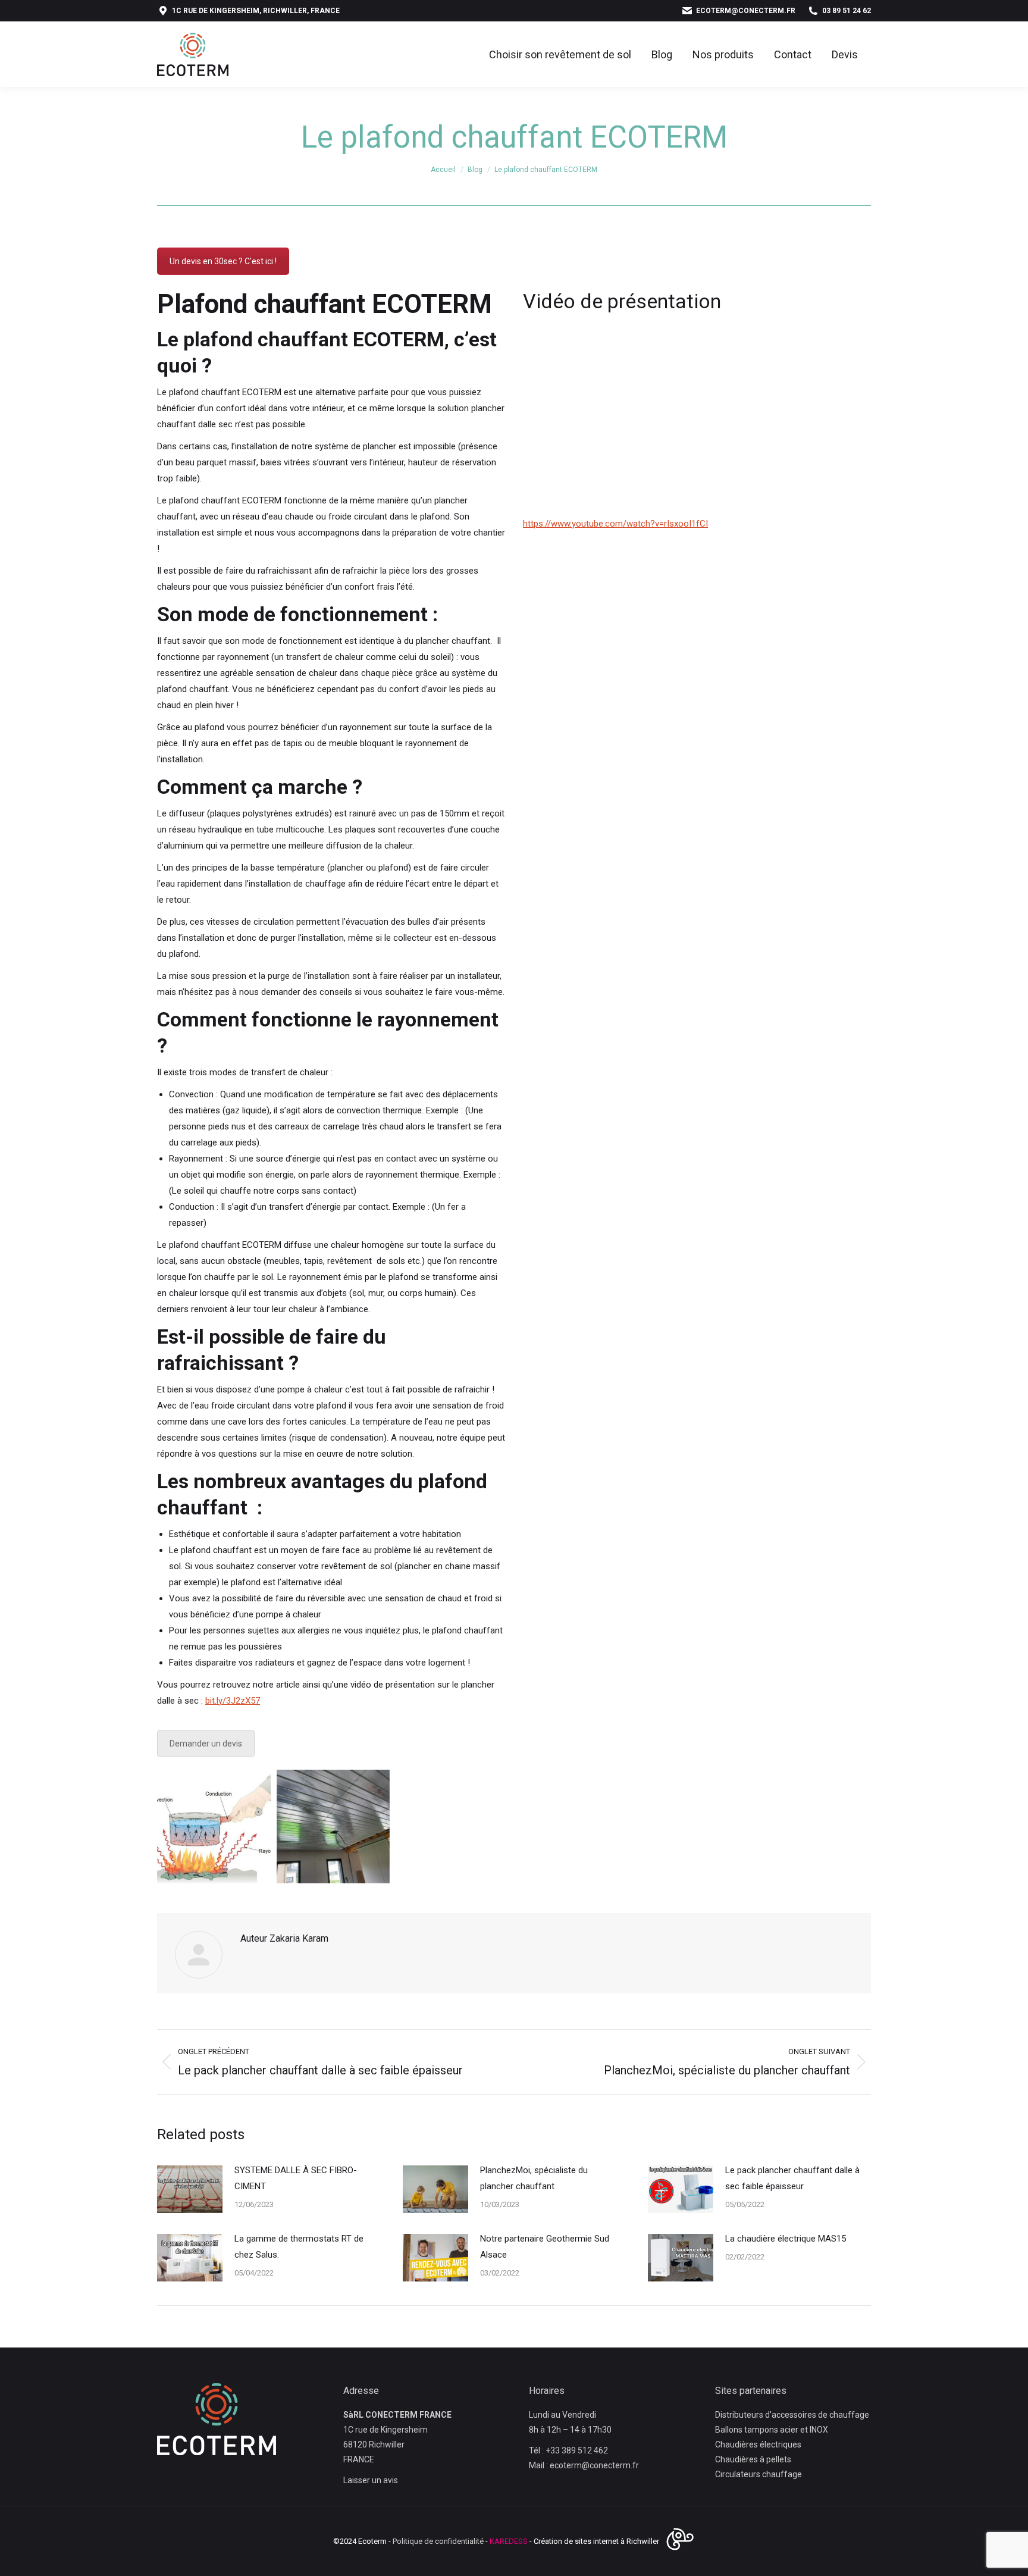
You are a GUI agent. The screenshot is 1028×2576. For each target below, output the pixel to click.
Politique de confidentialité (438, 2541)
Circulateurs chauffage (759, 2474)
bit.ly (233, 1701)
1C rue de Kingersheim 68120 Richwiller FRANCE (385, 2444)
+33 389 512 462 (577, 2450)
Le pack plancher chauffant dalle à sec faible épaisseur (792, 2178)
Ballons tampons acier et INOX (772, 2430)
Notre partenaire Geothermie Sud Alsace (545, 2247)
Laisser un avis (371, 2480)
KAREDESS (509, 2541)
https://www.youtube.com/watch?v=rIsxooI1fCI (615, 524)
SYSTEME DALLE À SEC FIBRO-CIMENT (296, 2178)
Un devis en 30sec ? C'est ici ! (223, 261)
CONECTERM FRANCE (408, 2415)
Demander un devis (206, 1744)
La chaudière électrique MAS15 (786, 2239)
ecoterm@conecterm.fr (746, 11)
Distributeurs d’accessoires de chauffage (792, 2415)
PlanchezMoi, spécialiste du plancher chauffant (534, 2178)
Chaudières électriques (758, 2444)
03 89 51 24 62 (847, 11)
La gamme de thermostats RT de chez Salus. (299, 2247)
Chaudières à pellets (753, 2459)
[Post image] (190, 2189)
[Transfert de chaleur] (214, 1827)
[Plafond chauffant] (333, 1827)
